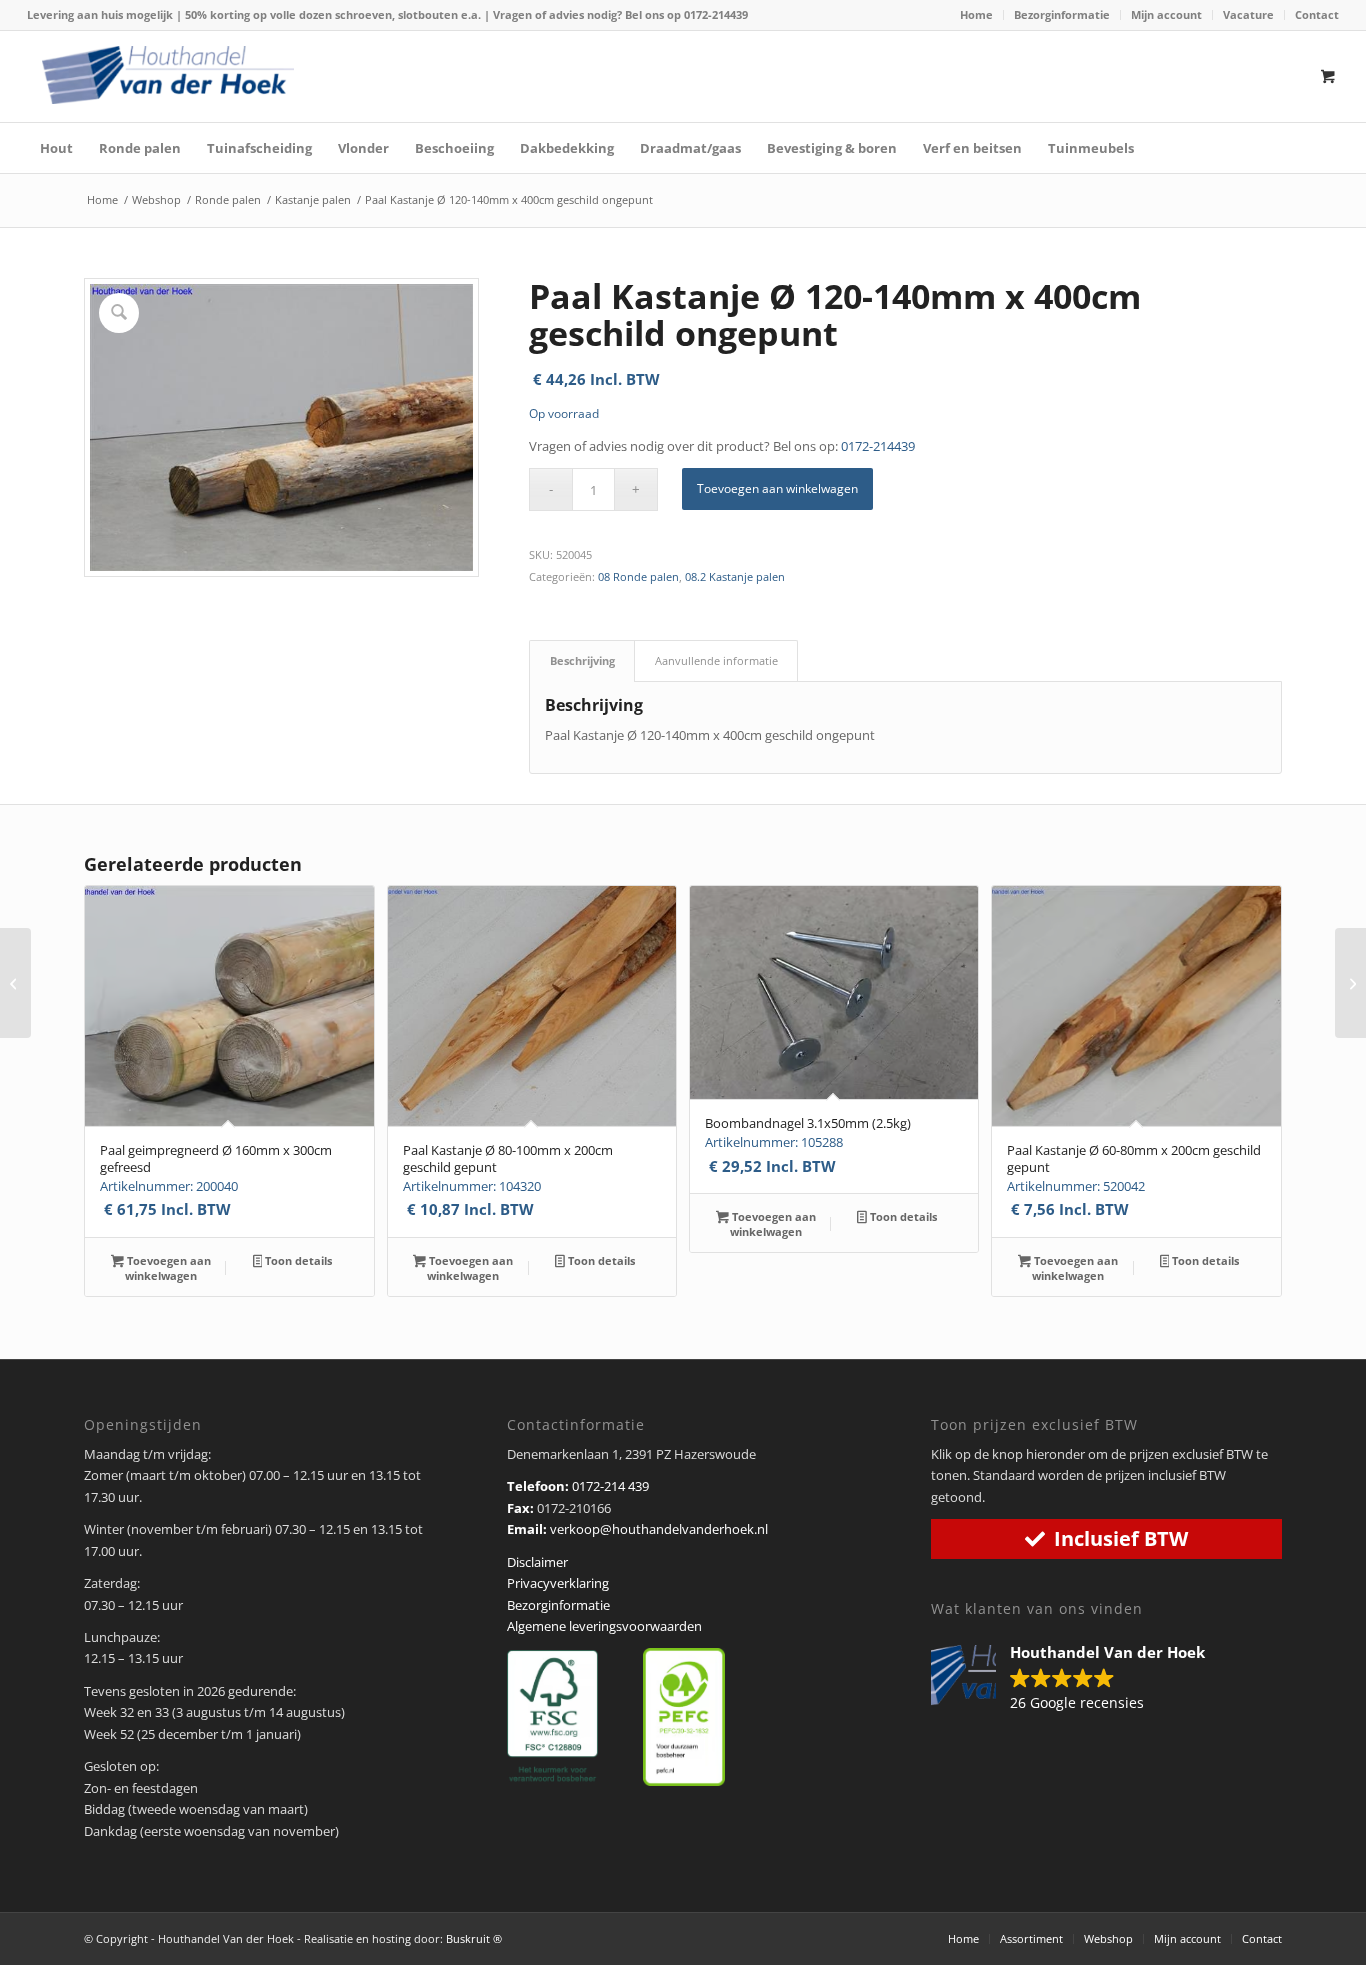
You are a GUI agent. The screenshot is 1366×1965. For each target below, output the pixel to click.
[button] (1078, 1679)
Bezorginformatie (1062, 14)
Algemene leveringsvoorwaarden (604, 1626)
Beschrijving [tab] (582, 660)
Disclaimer (537, 1562)
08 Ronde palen (638, 576)
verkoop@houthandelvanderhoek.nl (659, 1529)
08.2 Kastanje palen (735, 576)
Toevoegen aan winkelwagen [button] (167, 1268)
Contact (1317, 14)
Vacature (1248, 14)
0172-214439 (716, 14)
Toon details (297, 1260)
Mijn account (1166, 14)
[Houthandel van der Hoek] (168, 75)
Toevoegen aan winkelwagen (777, 488)
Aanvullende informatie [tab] (716, 660)
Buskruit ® (474, 1938)
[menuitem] (977, 15)
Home (976, 14)
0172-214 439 (610, 1486)
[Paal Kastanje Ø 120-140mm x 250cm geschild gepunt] (15, 983)
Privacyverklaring (558, 1583)
